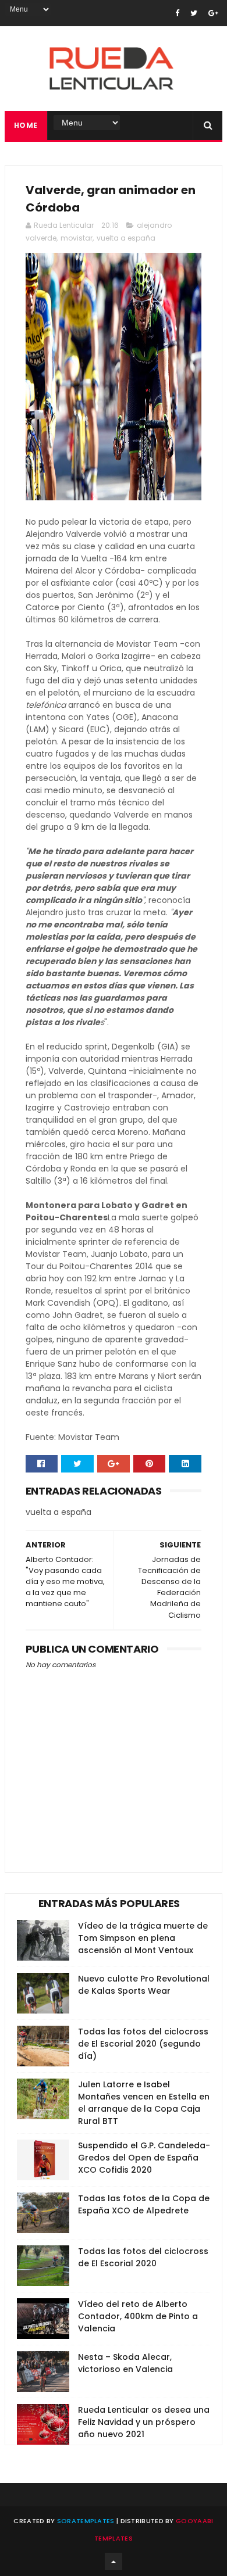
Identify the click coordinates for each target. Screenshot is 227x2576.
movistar (77, 238)
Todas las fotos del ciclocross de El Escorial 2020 (143, 2257)
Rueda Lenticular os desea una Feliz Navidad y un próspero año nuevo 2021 (144, 2422)
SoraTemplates (86, 2521)
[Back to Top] (114, 2561)
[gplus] (213, 13)
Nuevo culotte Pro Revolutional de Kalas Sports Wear (144, 1985)
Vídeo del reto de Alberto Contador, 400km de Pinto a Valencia (138, 2316)
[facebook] (177, 13)
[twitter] (194, 13)
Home (26, 125)
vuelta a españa (126, 238)
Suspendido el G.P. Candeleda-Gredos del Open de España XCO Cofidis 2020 (144, 2158)
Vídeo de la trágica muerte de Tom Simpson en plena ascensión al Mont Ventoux (143, 1938)
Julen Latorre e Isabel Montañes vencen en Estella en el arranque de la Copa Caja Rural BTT (144, 2103)
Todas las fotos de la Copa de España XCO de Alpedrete (144, 2204)
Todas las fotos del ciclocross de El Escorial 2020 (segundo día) (143, 2044)
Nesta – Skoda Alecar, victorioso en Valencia (125, 2363)
